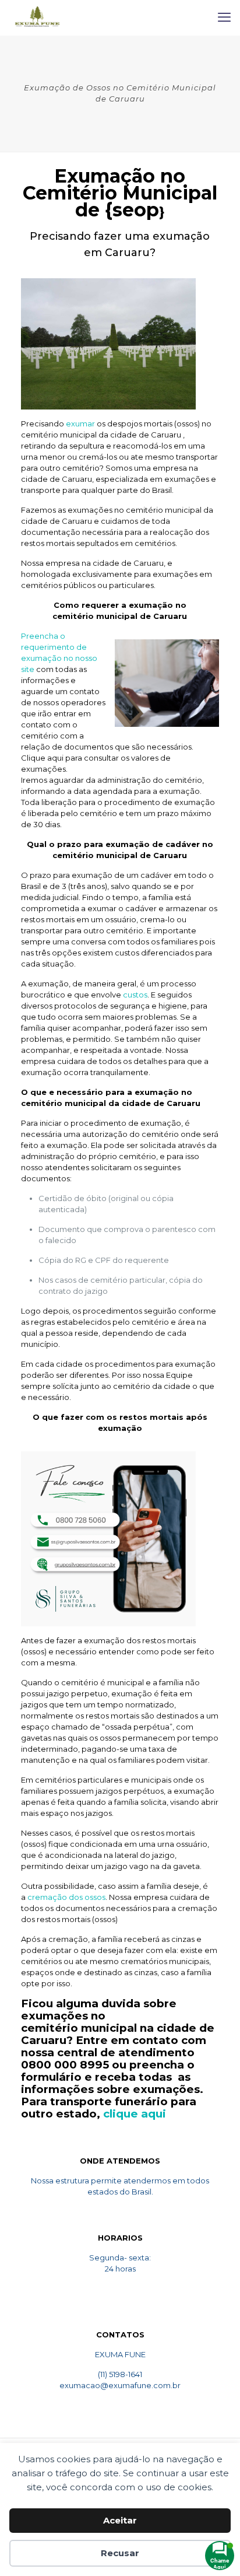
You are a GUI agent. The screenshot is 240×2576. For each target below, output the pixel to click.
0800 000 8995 (65, 2065)
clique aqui (135, 2114)
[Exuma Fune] (37, 17)
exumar (80, 423)
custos (135, 995)
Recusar (120, 2553)
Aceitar (120, 2520)
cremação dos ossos (66, 1897)
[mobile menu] (224, 17)
